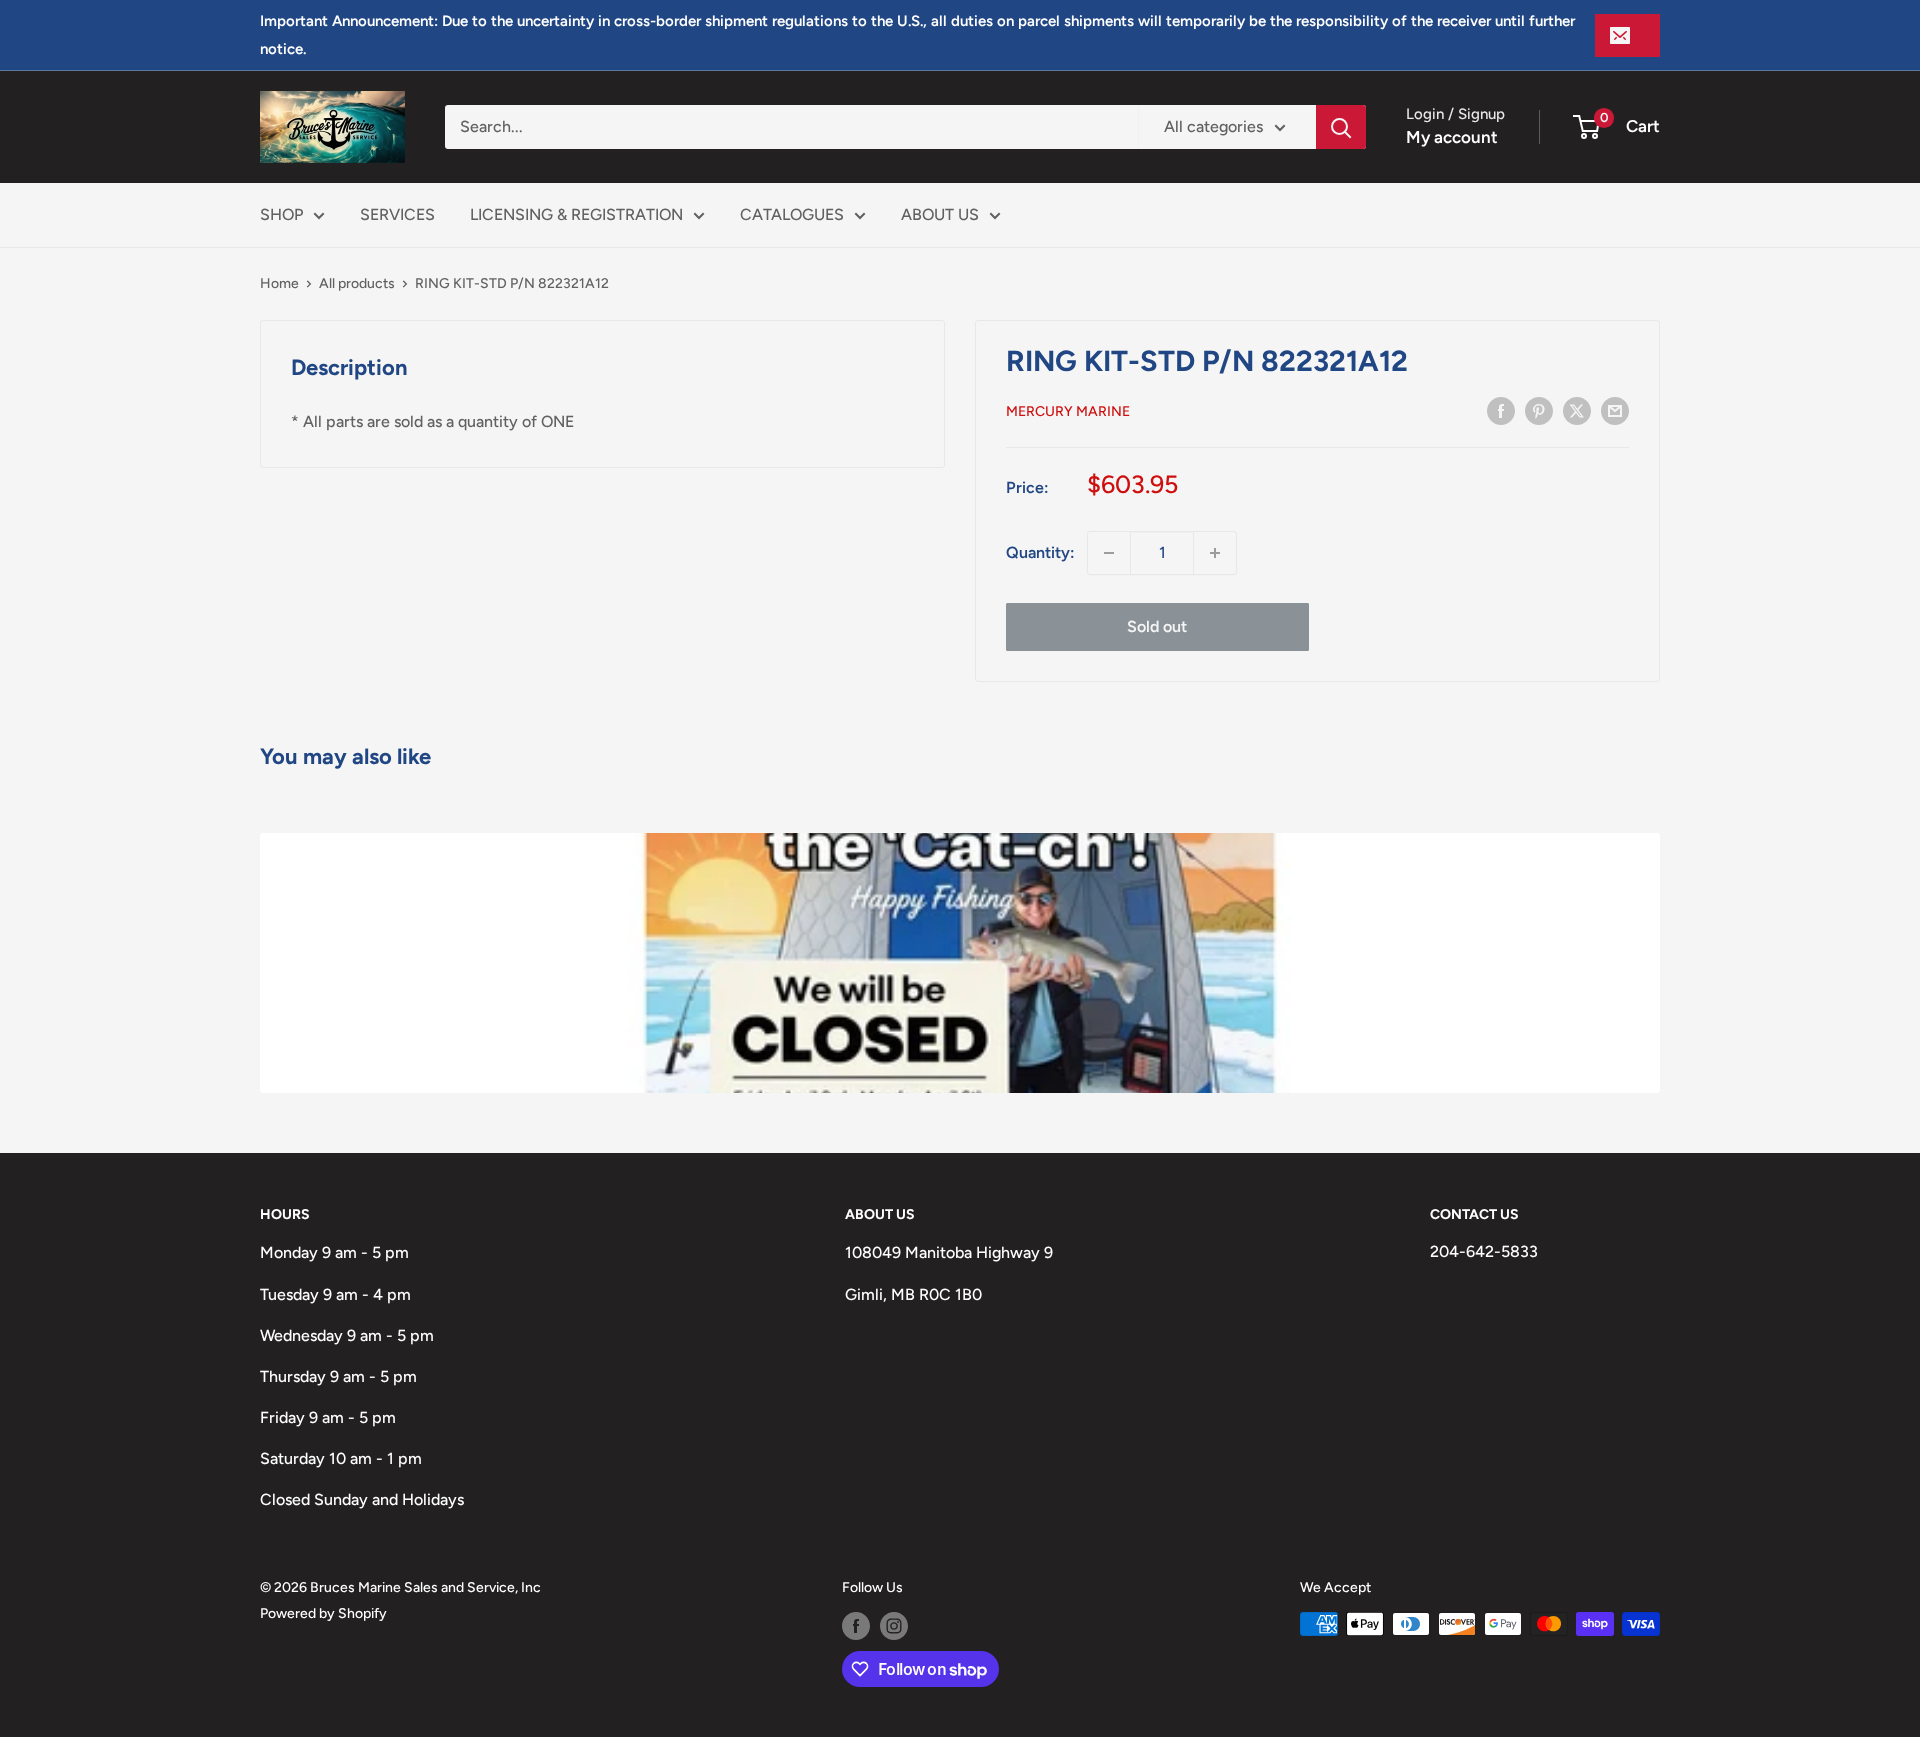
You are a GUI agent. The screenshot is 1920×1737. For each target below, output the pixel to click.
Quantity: (1040, 552)
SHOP (281, 214)
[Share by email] (1615, 410)
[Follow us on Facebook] (856, 1626)
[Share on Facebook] (1501, 410)
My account (1452, 137)
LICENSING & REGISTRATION (576, 214)
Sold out (1157, 626)
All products (357, 283)
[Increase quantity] (1215, 553)
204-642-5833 (1484, 1251)
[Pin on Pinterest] (1539, 410)
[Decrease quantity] (1109, 553)
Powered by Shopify (323, 1613)
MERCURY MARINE (1068, 411)
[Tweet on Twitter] (1577, 410)
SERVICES (397, 214)
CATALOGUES (792, 214)
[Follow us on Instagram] (894, 1626)
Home (279, 283)
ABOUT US (940, 214)
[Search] (1341, 127)
